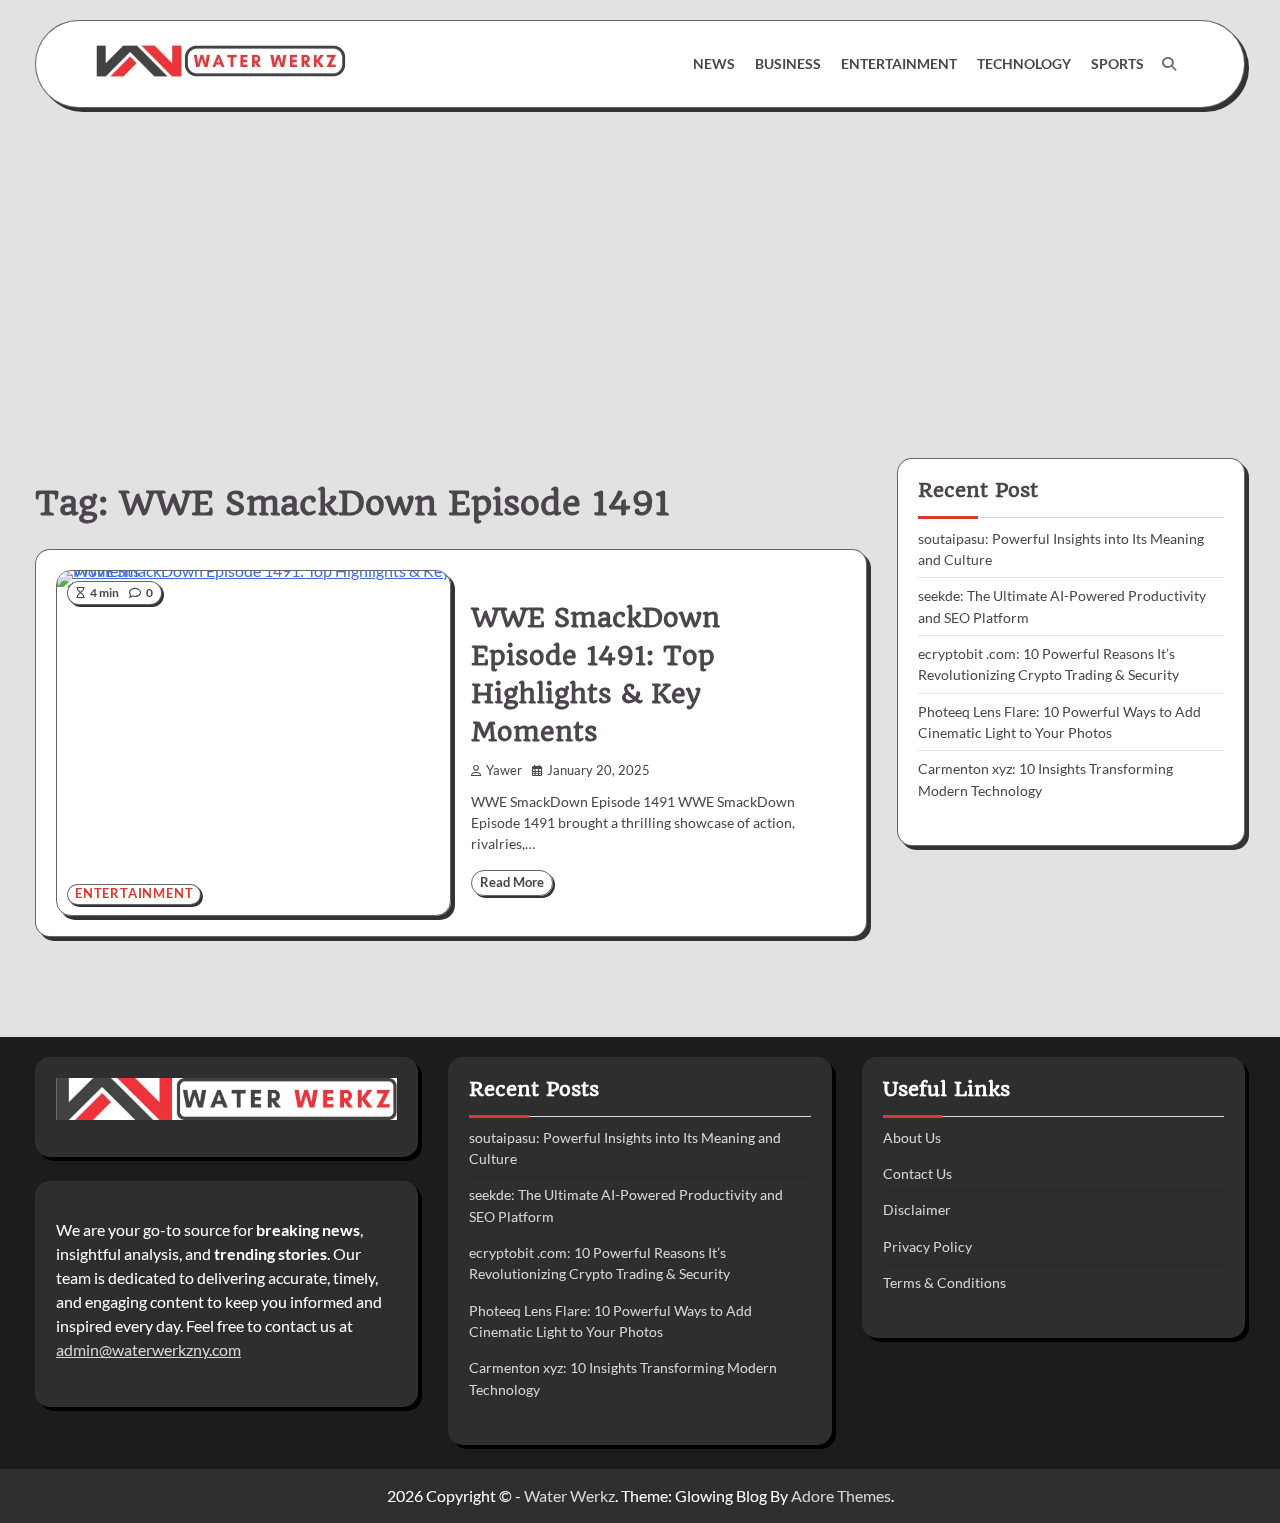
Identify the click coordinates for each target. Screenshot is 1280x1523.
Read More (512, 882)
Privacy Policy (927, 1246)
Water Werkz (569, 1495)
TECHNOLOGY (1024, 63)
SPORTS (1117, 63)
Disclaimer (917, 1209)
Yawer (504, 770)
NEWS (714, 63)
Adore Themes (841, 1495)
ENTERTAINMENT (899, 63)
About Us (912, 1137)
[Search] (1169, 64)
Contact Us (917, 1173)
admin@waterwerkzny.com (148, 1349)
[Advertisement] (640, 268)
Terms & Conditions (944, 1282)
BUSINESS (788, 63)
